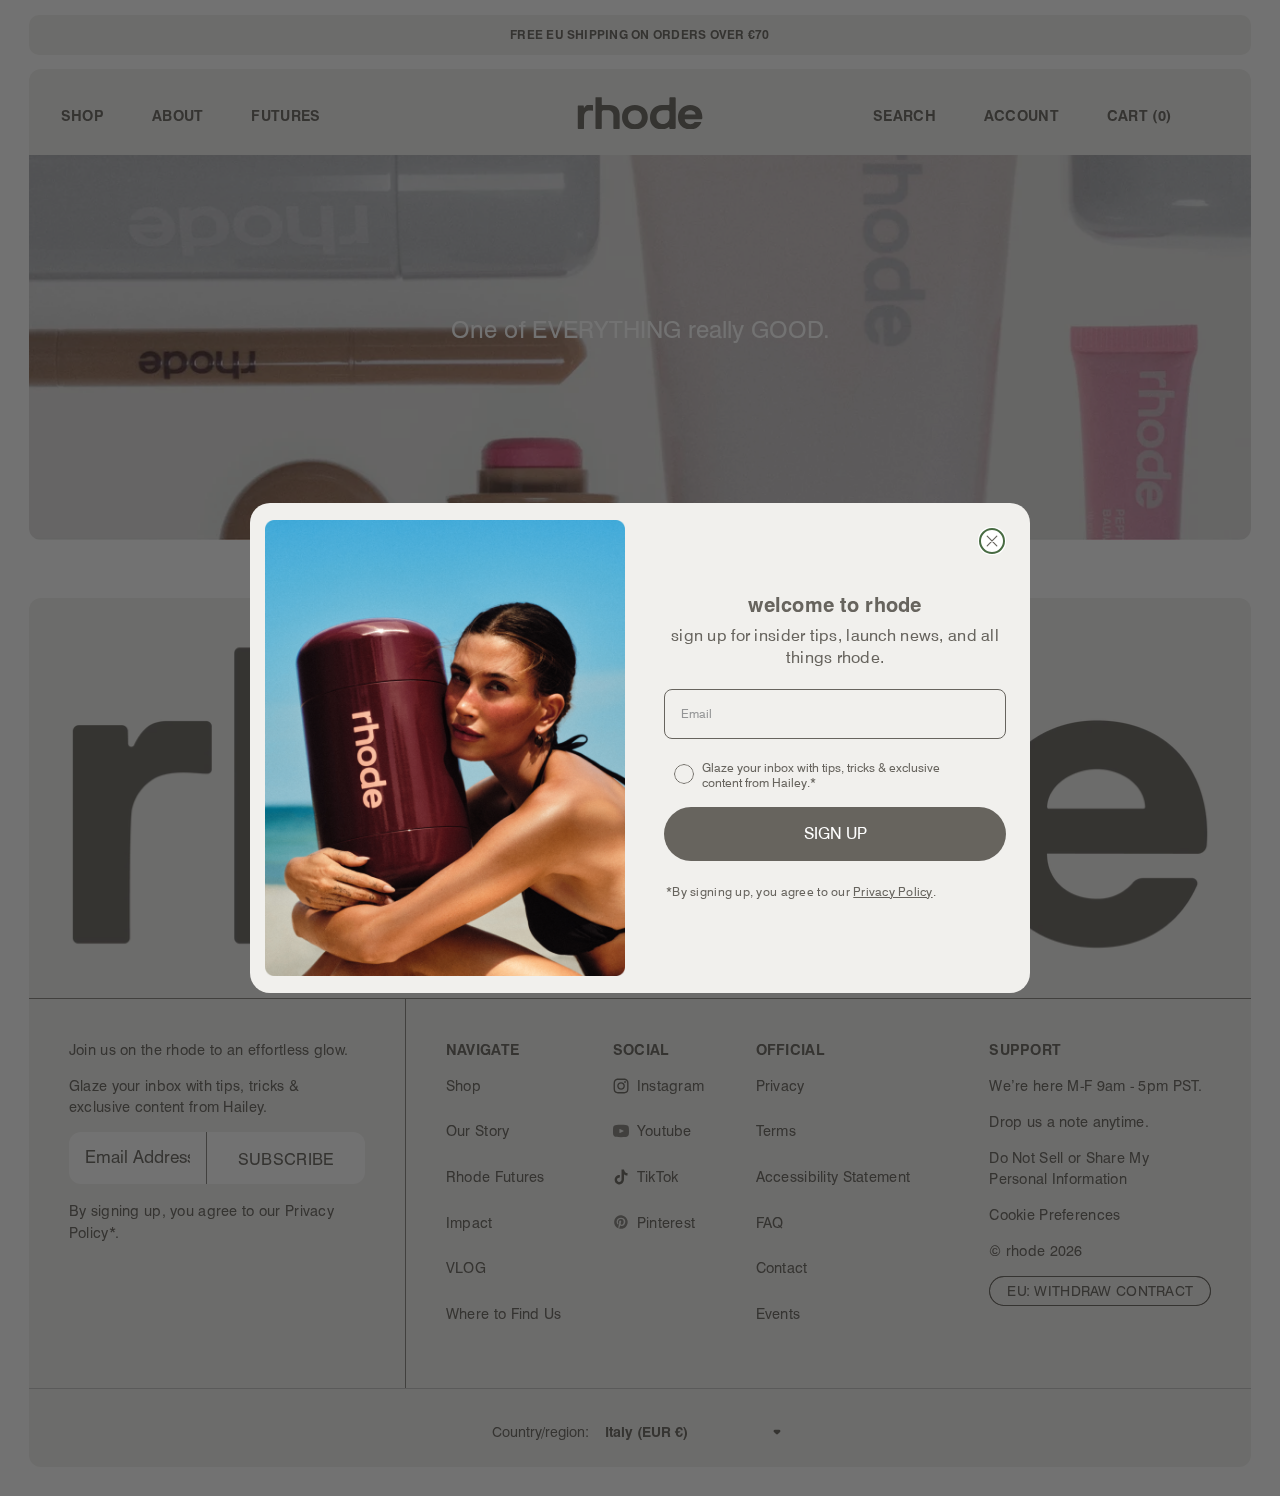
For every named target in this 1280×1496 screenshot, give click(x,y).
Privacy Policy (892, 891)
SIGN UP (835, 833)
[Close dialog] (992, 541)
